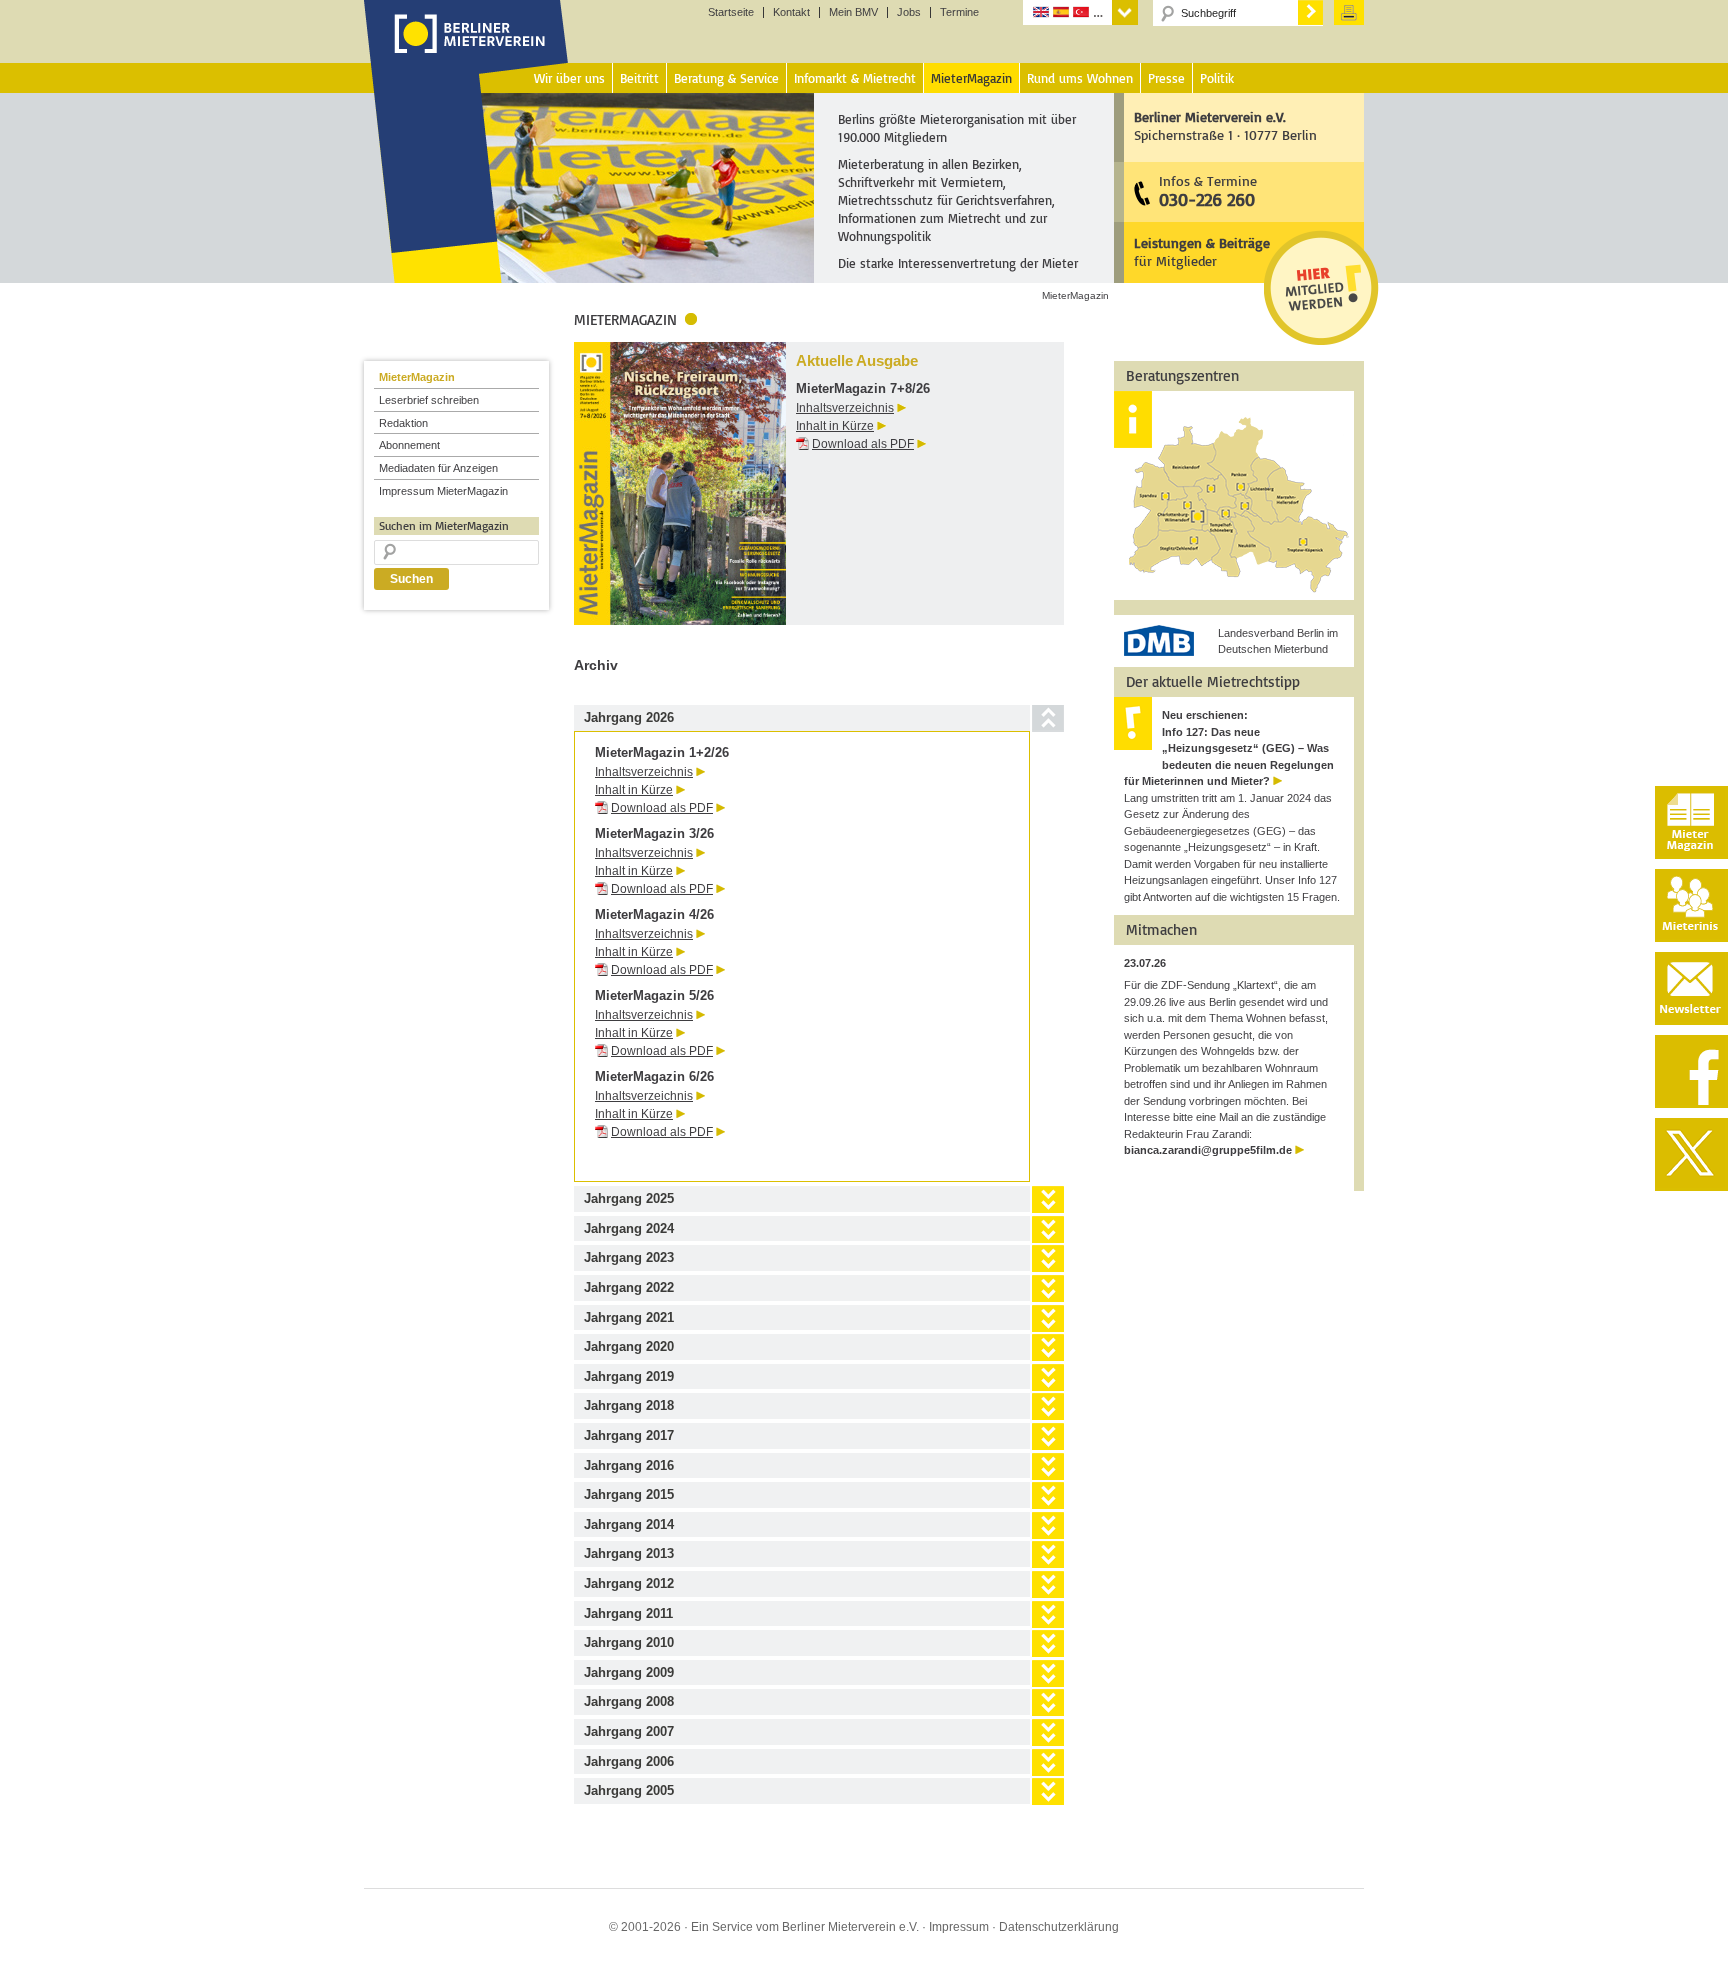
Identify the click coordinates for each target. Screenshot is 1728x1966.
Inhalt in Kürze (835, 426)
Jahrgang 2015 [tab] (629, 1494)
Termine (959, 12)
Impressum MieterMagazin (443, 491)
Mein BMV (853, 12)
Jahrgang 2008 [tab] (629, 1701)
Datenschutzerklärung (1059, 1927)
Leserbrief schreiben (429, 400)
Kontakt (791, 12)
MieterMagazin (417, 377)
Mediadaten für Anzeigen (438, 468)
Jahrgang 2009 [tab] (629, 1672)
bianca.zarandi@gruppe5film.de (1208, 1150)
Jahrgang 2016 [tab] (629, 1465)
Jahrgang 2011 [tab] (628, 1613)
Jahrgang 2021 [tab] (629, 1317)
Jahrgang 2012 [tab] (629, 1583)
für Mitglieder (1202, 251)
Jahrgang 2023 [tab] (629, 1257)
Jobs (909, 12)
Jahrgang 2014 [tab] (629, 1524)
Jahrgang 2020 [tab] (629, 1346)
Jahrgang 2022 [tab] (629, 1287)
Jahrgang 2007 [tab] (629, 1731)
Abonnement (409, 445)
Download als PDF (863, 444)
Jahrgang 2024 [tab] (629, 1228)
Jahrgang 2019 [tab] (629, 1376)
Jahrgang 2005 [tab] (629, 1790)
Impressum (959, 1927)
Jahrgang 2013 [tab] (629, 1553)
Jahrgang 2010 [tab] (629, 1642)
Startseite (731, 12)
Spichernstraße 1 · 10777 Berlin (1225, 125)
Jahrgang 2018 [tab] (629, 1405)
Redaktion (403, 423)
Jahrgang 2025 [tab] (629, 1198)
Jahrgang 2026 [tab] (629, 717)
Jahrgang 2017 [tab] (629, 1435)
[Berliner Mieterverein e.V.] (466, 53)
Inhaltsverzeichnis (845, 408)
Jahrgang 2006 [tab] (629, 1761)
